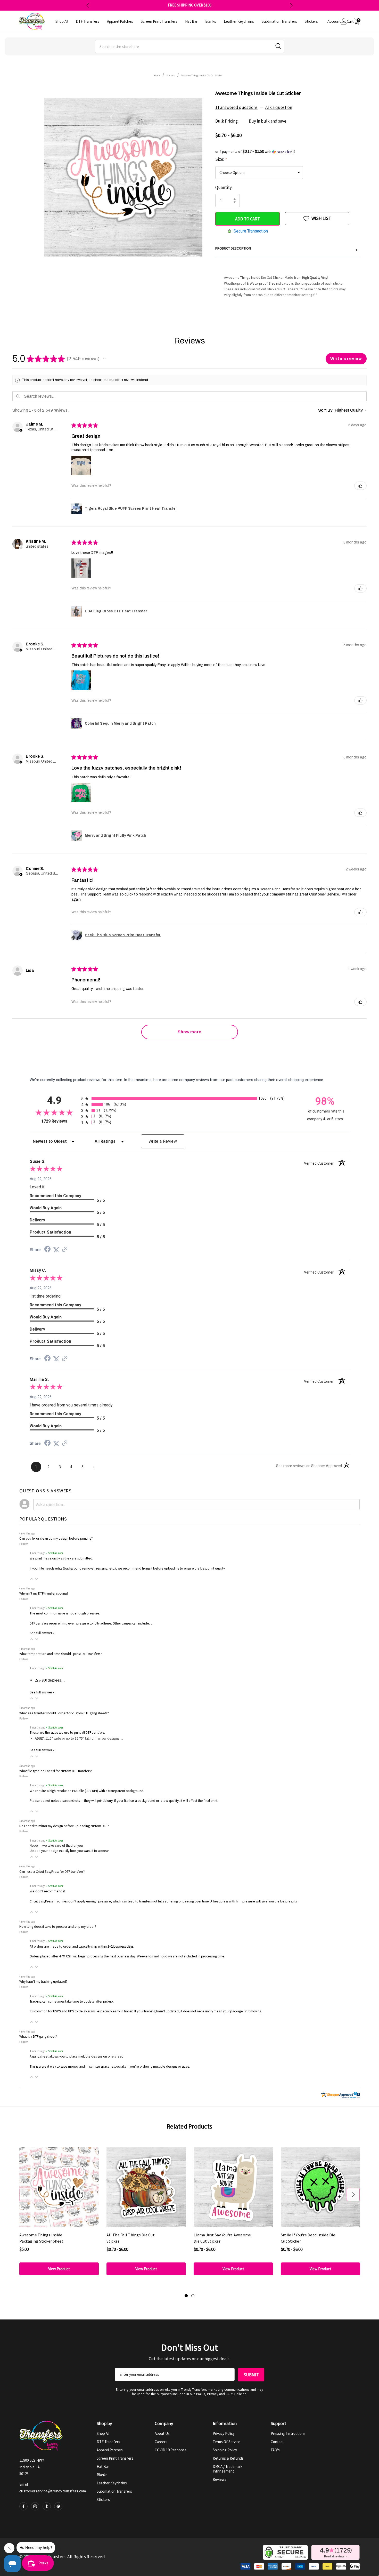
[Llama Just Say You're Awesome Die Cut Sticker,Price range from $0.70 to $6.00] (233, 2187)
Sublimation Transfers (114, 2491)
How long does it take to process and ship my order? (58, 1927)
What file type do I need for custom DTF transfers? (56, 1771)
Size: (221, 159)
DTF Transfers (108, 2442)
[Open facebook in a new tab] (23, 2506)
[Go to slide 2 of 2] (193, 2296)
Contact (277, 2442)
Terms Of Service (226, 2442)
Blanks (102, 2475)
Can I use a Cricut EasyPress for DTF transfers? (52, 1872)
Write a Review (163, 1141)
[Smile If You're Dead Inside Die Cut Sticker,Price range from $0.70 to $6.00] (320, 2187)
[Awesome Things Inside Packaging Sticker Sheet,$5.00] (59, 2187)
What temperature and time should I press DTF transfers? (61, 1654)
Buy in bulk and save (268, 121)
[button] (287, 151)
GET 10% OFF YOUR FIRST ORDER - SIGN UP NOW (190, 5)
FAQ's (275, 2450)
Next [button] (291, 5)
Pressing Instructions (288, 2433)
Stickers (103, 2499)
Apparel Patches (110, 2450)
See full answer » (42, 1633)
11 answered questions (236, 107)
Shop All (103, 2433)
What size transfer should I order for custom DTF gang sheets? (64, 1713)
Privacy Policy (224, 2433)
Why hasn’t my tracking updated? (43, 1982)
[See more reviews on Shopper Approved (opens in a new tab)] (65, 1250)
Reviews (220, 2479)
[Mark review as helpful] (360, 486)
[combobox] (190, 46)
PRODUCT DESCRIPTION (286, 249)
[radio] (190, 1098)
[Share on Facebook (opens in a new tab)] (47, 1250)
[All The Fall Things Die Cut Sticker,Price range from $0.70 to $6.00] (146, 2187)
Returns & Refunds (228, 2458)
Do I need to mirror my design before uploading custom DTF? (64, 1826)
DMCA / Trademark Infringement (228, 2469)
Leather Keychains (112, 2483)
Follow (24, 1544)
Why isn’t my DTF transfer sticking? (44, 1593)
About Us (162, 2433)
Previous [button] (88, 5)
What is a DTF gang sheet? (38, 2037)
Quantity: (224, 187)
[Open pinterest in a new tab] (58, 2506)
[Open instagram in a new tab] (35, 2506)
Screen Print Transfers (115, 2458)
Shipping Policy (225, 2450)
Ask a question (279, 107)
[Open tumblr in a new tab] (47, 2506)
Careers (161, 2442)
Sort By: (326, 410)
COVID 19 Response (171, 2450)
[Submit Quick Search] (278, 46)
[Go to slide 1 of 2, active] (186, 2296)
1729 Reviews (60, 1121)
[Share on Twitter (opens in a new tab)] (56, 1250)
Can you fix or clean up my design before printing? (56, 1538)
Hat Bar (103, 2466)
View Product (59, 2269)
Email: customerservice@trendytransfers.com (53, 2488)
